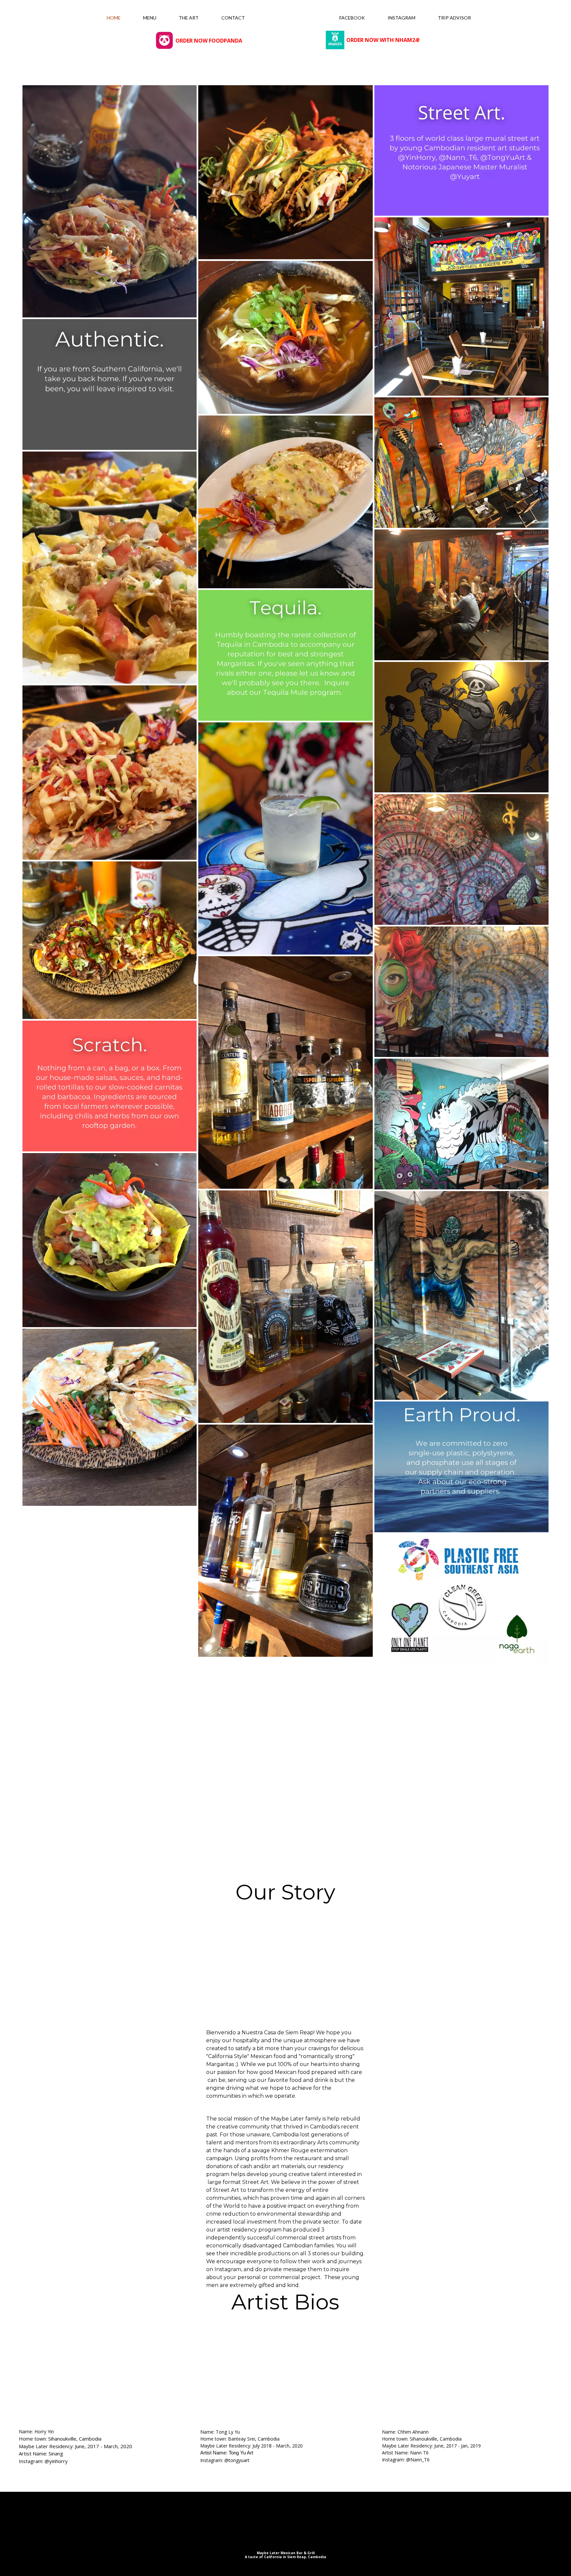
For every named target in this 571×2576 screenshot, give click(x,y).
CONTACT (233, 18)
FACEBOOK (352, 18)
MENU (150, 18)
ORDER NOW (192, 41)
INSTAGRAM (401, 18)
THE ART (189, 18)
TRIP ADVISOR (454, 18)
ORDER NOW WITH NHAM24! (383, 40)
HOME (114, 18)
